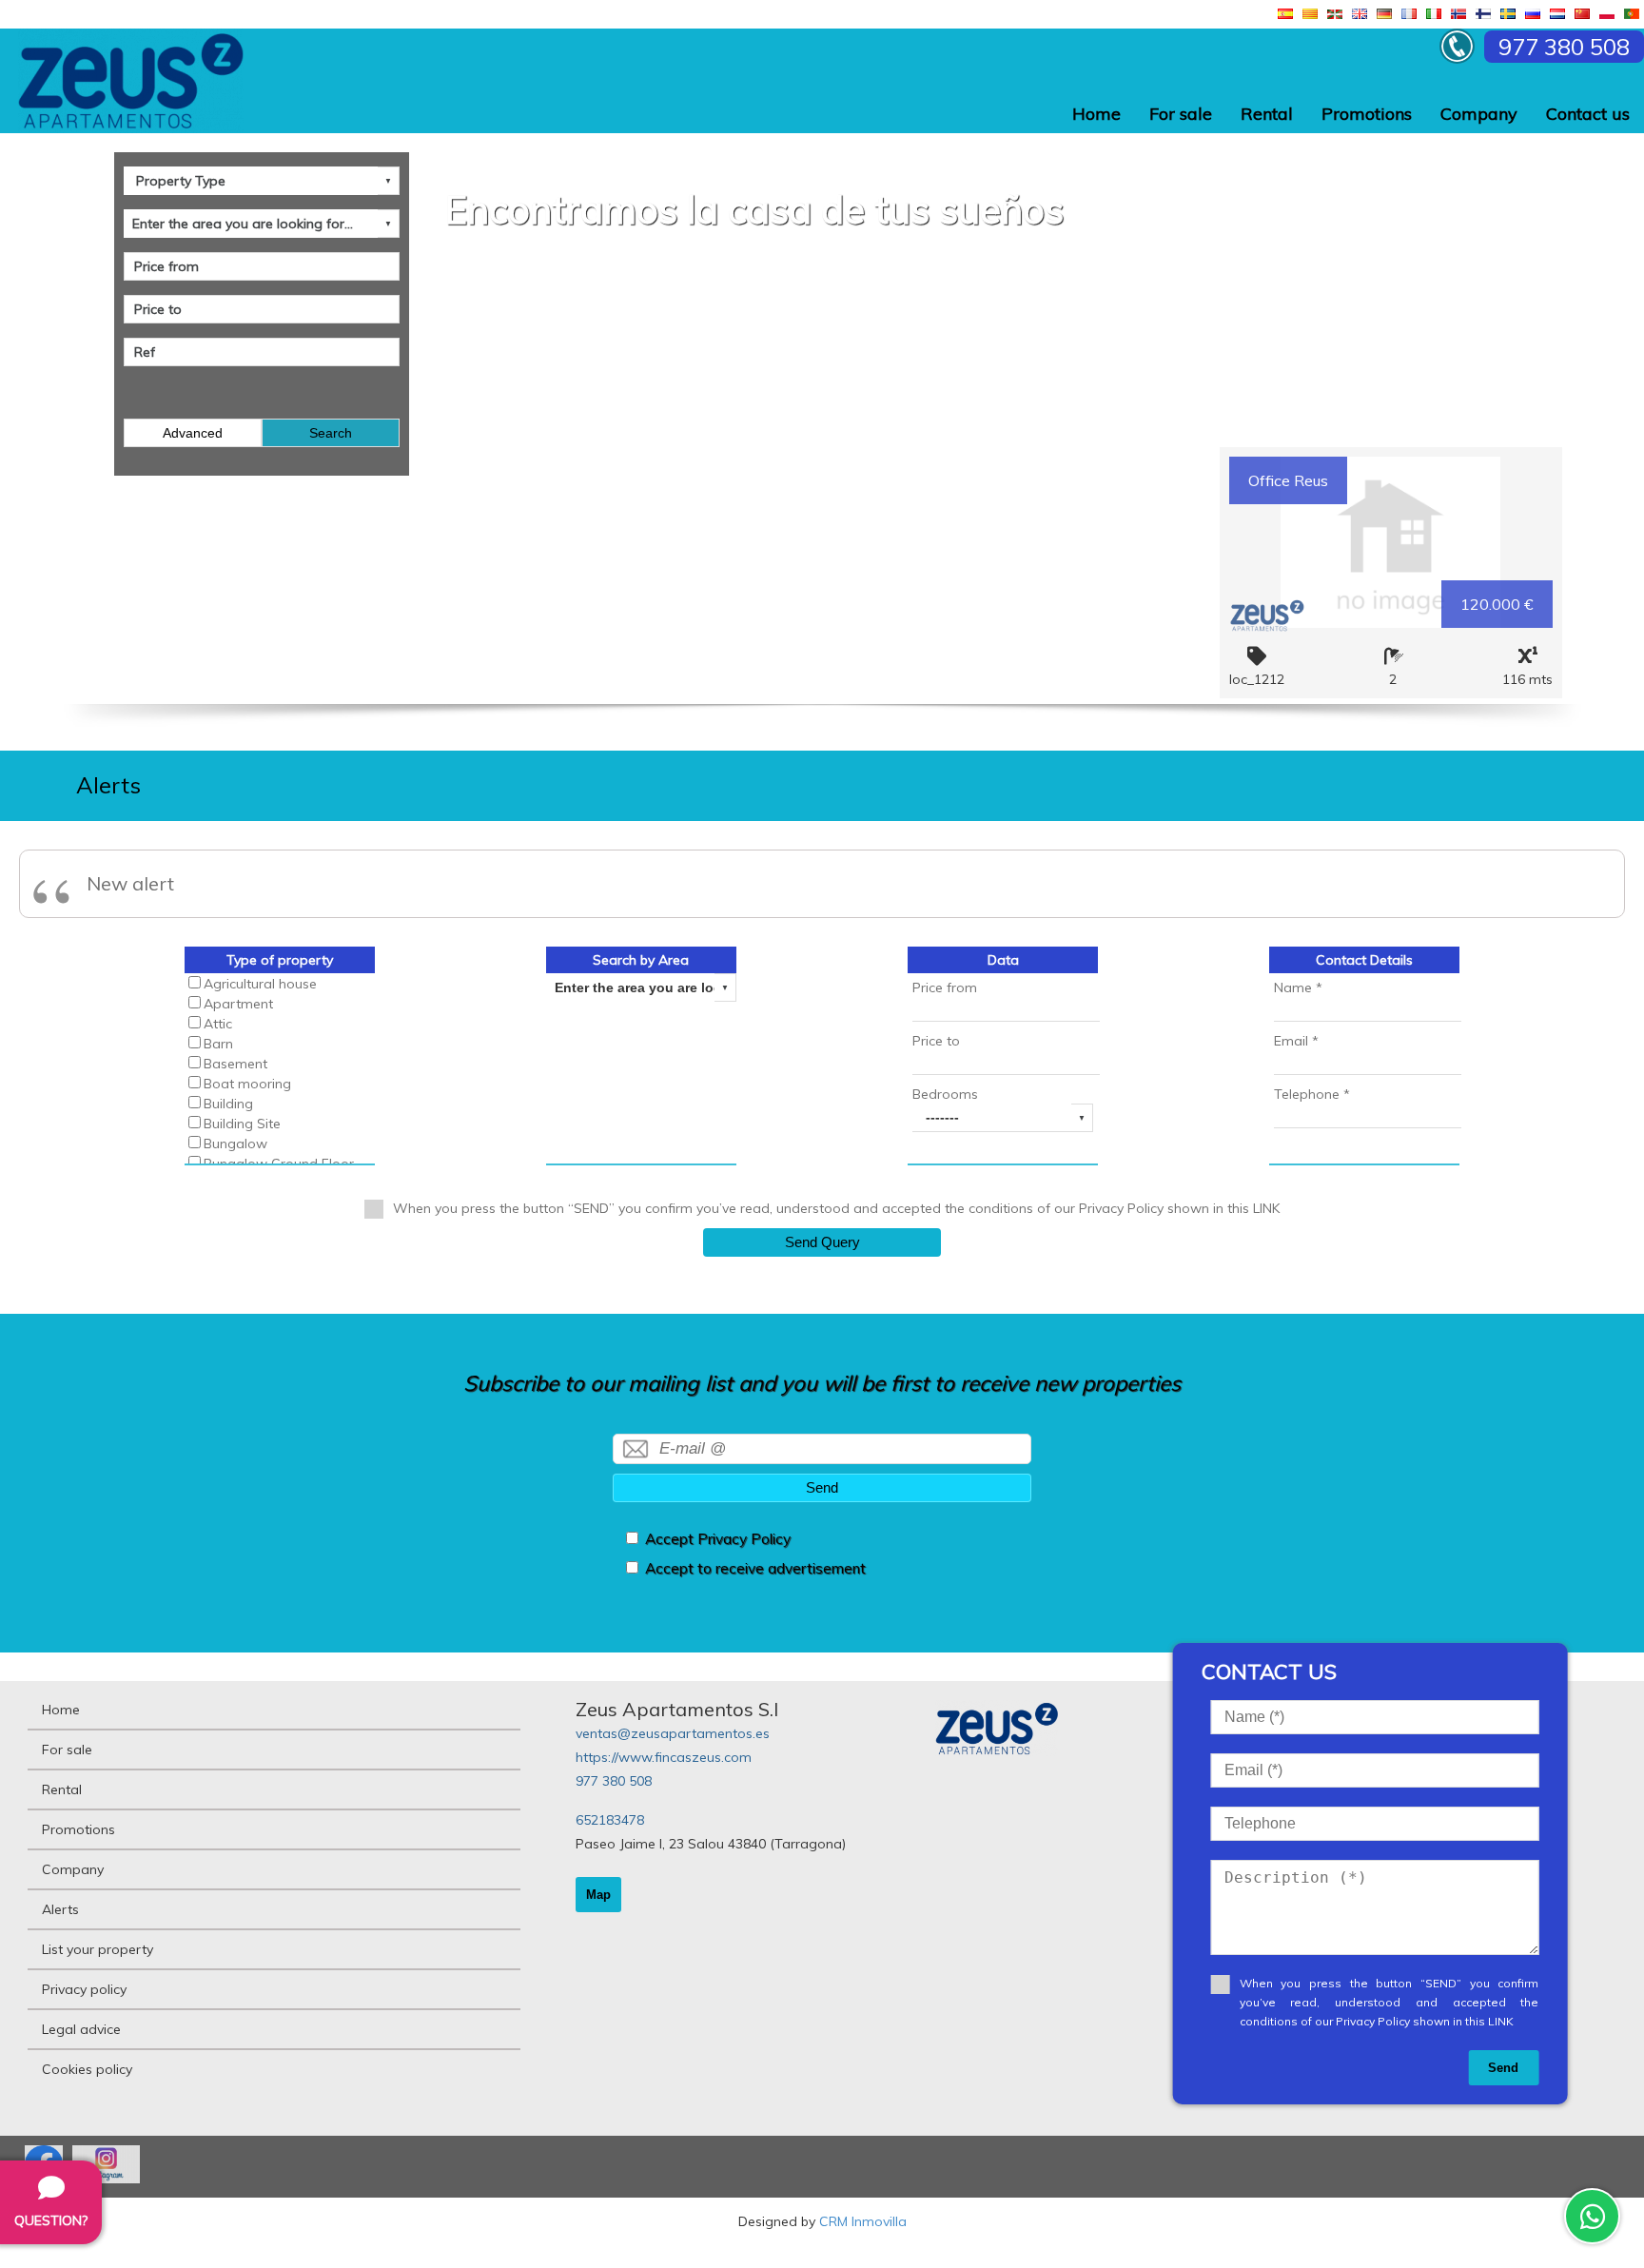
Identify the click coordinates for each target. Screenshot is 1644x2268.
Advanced (193, 433)
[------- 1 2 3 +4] (1003, 1118)
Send (822, 1487)
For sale (1181, 114)
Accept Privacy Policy (718, 1539)
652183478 (610, 1820)
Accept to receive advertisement (755, 1568)
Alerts (60, 1909)
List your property (98, 1949)
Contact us (1588, 114)
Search (331, 433)
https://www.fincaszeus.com (664, 1757)
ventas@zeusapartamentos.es (673, 1733)
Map (598, 1895)
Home (1096, 114)
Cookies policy (87, 2069)
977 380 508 (614, 1781)
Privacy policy (84, 1989)
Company (1479, 114)
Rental (1267, 114)
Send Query (822, 1242)
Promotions (1367, 114)
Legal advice (81, 2029)
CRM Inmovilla (863, 2221)
